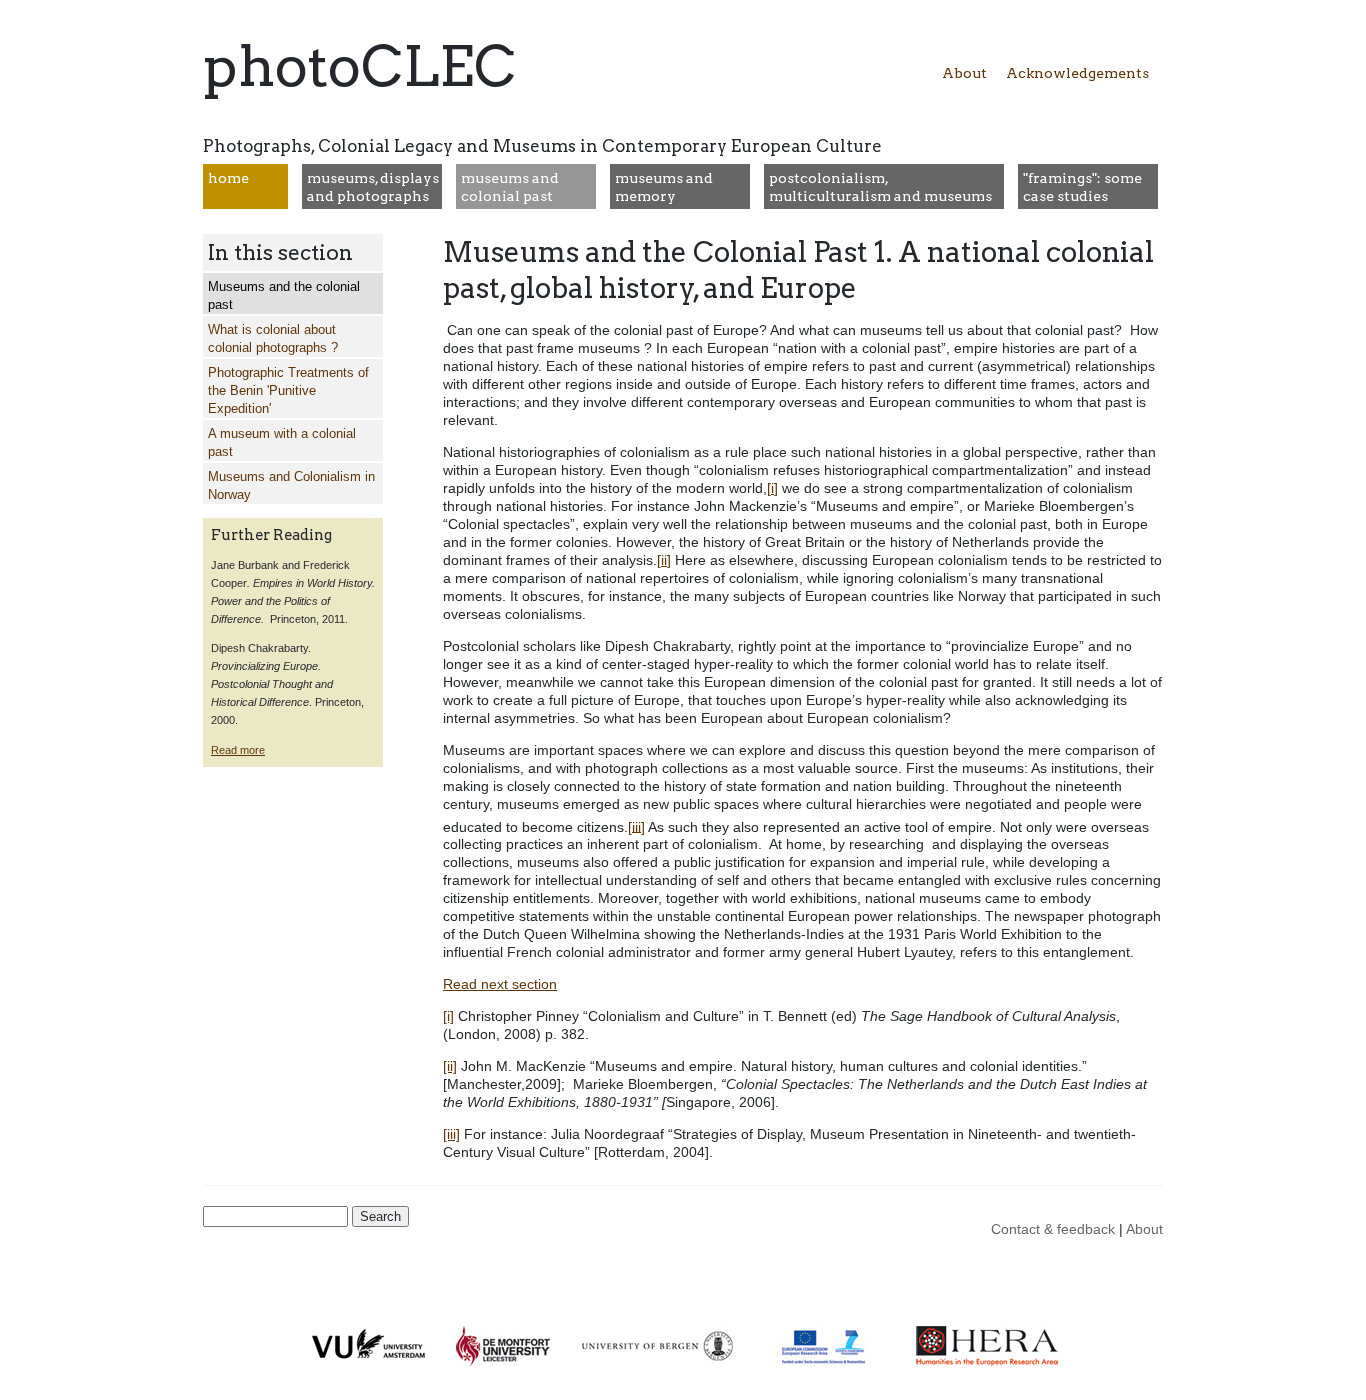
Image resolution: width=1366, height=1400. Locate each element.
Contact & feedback (1053, 1229)
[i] (772, 488)
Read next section (500, 984)
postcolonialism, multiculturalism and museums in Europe (880, 196)
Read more (238, 750)
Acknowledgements (1077, 73)
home (228, 178)
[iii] (636, 826)
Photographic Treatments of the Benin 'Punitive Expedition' (288, 391)
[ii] (664, 560)
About (964, 73)
